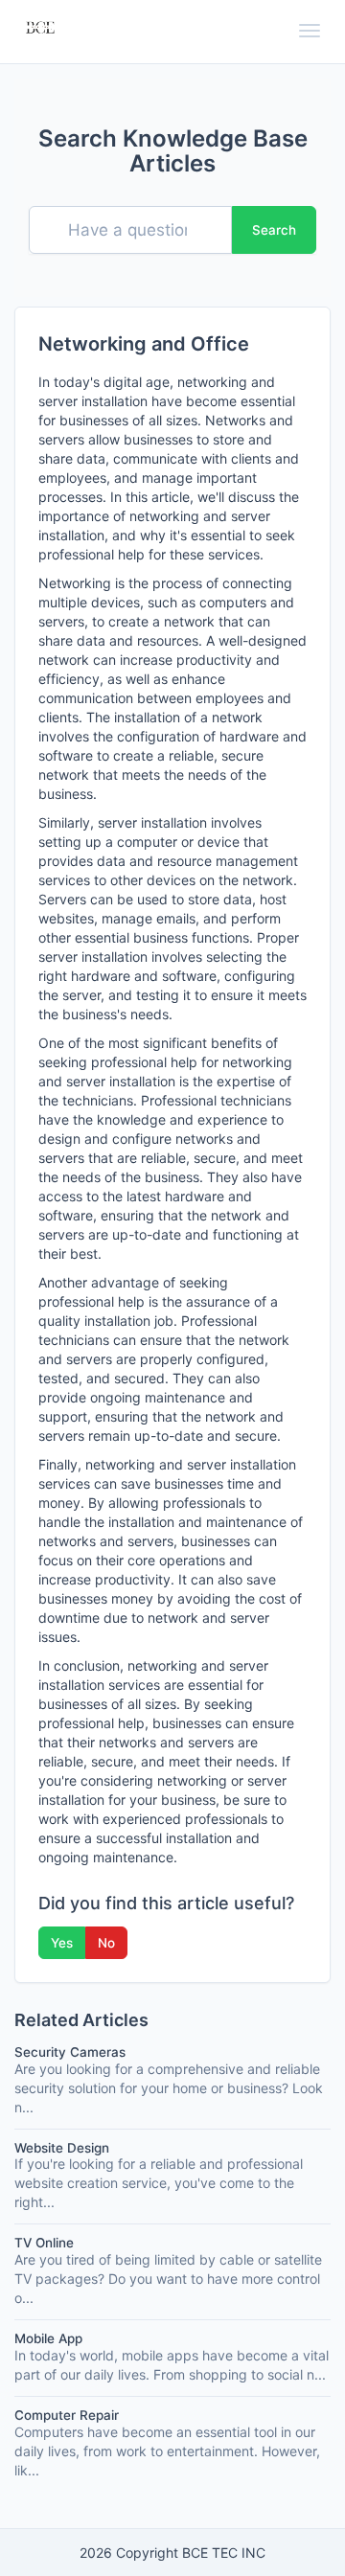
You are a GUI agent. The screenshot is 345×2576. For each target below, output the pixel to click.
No (106, 1943)
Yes (62, 1943)
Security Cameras (70, 2052)
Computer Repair (67, 2415)
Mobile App (48, 2338)
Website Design (62, 2148)
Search (274, 230)
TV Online (44, 2243)
